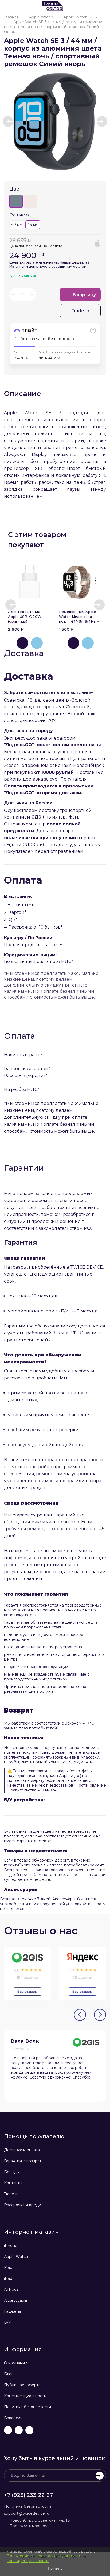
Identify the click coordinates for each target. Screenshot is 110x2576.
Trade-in (11, 2194)
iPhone (11, 2246)
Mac (8, 2267)
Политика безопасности (27, 2407)
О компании (16, 2363)
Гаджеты (12, 2311)
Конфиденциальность (25, 2396)
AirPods (11, 2289)
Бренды (12, 2172)
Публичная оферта (22, 2385)
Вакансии (13, 2418)
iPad (8, 2278)
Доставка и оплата (22, 2150)
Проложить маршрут (29, 2526)
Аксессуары (15, 2300)
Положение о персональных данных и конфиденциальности (43, 2558)
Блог (9, 2374)
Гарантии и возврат (23, 2161)
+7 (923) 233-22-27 (28, 2495)
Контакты (13, 2183)
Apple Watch (16, 2257)
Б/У (7, 2322)
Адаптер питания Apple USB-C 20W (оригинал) (25, 617)
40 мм (17, 225)
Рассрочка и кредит (23, 2205)
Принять (55, 2568)
